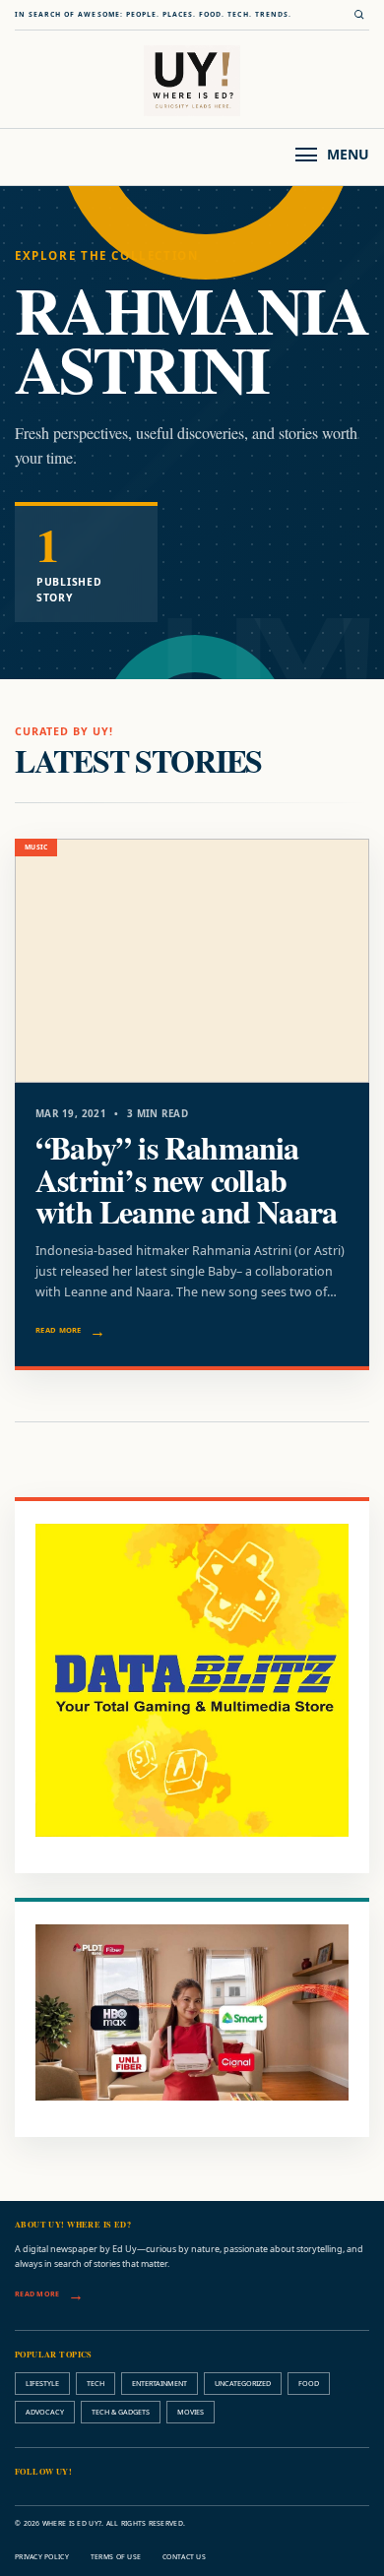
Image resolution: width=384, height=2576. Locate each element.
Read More (59, 1330)
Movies (191, 2412)
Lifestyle (42, 2383)
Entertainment (160, 2383)
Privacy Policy (42, 2557)
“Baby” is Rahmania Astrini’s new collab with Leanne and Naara (186, 1179)
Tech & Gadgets (121, 2412)
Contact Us (184, 2557)
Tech (96, 2383)
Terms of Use (116, 2557)
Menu (348, 154)
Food (309, 2383)
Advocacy (45, 2412)
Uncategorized (243, 2383)
